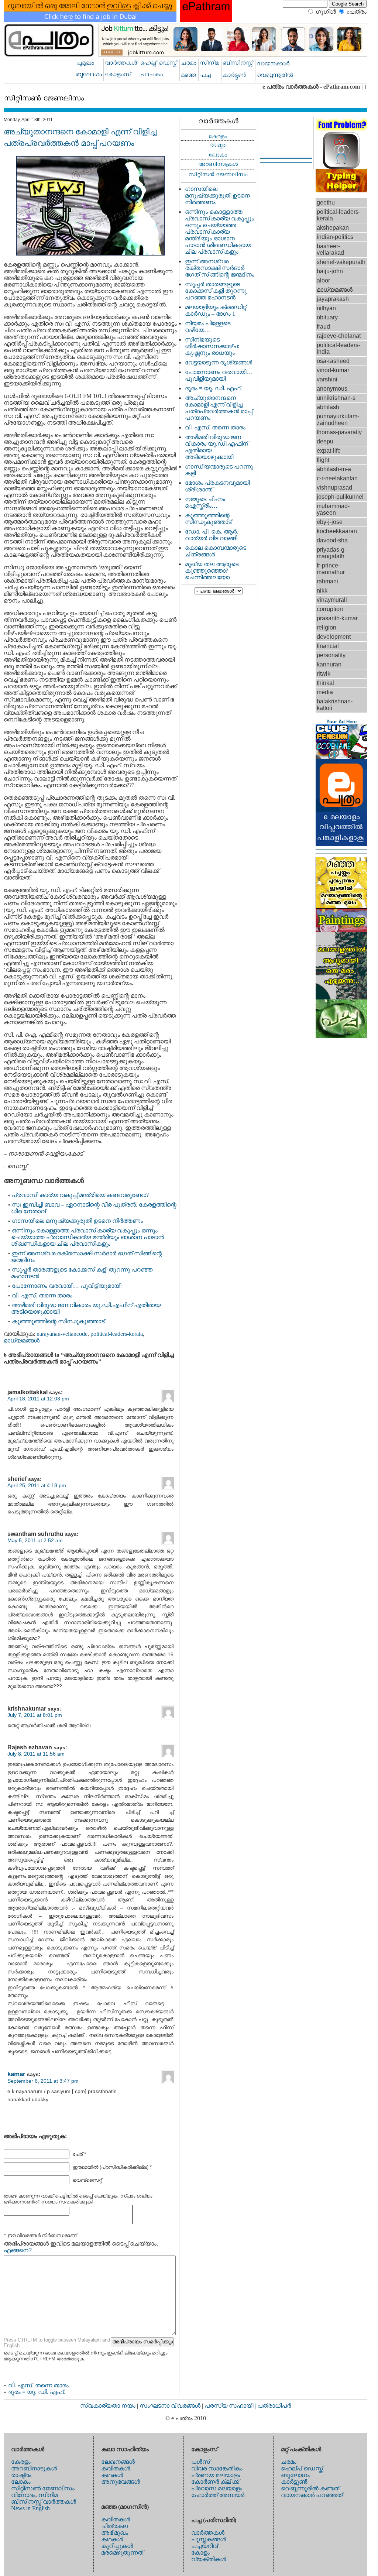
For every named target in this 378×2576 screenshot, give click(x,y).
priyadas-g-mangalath (331, 553)
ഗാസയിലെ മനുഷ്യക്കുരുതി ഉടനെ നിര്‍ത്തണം (77, 1221)
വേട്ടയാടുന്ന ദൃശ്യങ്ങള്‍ (219, 362)
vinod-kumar (333, 370)
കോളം (200, 2553)
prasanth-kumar (337, 618)
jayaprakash (333, 299)
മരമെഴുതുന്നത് (122, 2553)
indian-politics (335, 237)
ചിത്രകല (114, 2526)
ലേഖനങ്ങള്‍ (118, 2462)
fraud (323, 327)
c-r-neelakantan (337, 478)
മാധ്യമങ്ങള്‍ (22, 1340)
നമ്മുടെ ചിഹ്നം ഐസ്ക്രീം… (205, 502)
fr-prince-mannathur (331, 569)
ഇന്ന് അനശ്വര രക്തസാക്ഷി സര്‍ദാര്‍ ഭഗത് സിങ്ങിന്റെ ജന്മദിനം (220, 268)
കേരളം (21, 2462)
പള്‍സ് (201, 2462)
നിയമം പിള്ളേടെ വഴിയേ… (208, 327)
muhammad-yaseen (333, 509)
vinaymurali (332, 600)
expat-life (329, 451)
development (334, 637)
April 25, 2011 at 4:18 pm (37, 1485)
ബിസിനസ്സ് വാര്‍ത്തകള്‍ (44, 2502)
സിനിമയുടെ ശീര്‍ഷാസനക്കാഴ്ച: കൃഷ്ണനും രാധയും (212, 346)
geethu (326, 203)
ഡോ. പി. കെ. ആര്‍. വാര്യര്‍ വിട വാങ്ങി (212, 535)
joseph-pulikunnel (340, 497)
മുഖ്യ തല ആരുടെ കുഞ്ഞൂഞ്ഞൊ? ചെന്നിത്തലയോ (212, 571)
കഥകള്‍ (112, 2475)
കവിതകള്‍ (116, 2468)
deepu (325, 441)
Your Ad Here (341, 722)
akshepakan (333, 228)
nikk (322, 591)
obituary (327, 317)
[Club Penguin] (341, 757)
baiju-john (330, 271)
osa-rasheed (333, 361)
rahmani (327, 581)
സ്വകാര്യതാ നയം (108, 2406)
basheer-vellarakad (330, 249)
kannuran (329, 664)
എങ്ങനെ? (18, 2250)
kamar (16, 2074)
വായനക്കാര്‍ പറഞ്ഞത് (312, 2495)
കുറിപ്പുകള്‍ (117, 2546)
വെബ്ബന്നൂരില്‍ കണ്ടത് (310, 2488)
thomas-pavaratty (339, 432)
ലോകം (21, 2482)
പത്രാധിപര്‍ (274, 2406)
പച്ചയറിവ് (205, 2546)
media (325, 692)
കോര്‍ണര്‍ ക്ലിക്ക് (215, 2482)
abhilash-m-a (334, 469)
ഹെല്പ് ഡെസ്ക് (302, 2468)
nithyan (326, 308)
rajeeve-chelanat (339, 336)
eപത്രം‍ (357, 12)
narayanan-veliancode (62, 1334)
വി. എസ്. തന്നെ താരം (42, 1295)
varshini (327, 379)
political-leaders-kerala (117, 1334)
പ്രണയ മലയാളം (216, 2475)
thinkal (325, 683)
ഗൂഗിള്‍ (326, 12)
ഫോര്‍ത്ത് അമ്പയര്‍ (218, 2495)
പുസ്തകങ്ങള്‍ (209, 2539)
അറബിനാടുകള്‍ (34, 2468)
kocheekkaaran (337, 531)
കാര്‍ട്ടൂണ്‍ (294, 2482)
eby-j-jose (330, 522)
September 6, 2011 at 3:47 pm (43, 2081)
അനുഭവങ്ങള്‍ (121, 2482)
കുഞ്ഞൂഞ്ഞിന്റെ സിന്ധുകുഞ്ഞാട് (58, 1321)
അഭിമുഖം (115, 2533)
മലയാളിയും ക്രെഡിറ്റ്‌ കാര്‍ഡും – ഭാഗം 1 (216, 310)
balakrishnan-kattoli (335, 705)
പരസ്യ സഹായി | (231, 2406)
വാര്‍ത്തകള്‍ (208, 2533)
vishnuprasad (334, 488)
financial (328, 646)
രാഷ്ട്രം (21, 2475)
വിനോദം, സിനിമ (34, 2495)
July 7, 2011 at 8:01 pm (35, 1715)
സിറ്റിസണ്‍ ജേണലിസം (43, 2488)
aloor (323, 280)
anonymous (332, 389)
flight (323, 460)
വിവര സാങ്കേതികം (217, 2468)
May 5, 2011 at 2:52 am (35, 1540)
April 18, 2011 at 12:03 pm (38, 1399)
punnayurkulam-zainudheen (338, 420)
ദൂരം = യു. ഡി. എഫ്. (37, 2392)
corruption (330, 609)
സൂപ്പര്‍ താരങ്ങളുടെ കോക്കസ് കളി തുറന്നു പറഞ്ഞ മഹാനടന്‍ (216, 291)
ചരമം (289, 2462)
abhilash (328, 407)
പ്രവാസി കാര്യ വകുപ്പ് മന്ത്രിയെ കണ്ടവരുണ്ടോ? (80, 1195)
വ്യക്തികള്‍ (209, 2559)
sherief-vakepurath (341, 262)
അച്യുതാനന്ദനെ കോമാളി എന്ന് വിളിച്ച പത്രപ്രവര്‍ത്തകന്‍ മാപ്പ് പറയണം (219, 408)
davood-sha (332, 540)
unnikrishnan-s (336, 398)
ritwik (324, 674)
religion (327, 627)
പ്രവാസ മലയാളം (217, 2488)
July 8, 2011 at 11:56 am (36, 1754)
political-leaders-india (339, 348)
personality (331, 655)
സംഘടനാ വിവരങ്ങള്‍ (171, 2406)
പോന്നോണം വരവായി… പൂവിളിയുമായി (66, 1286)
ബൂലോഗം (295, 2475)
